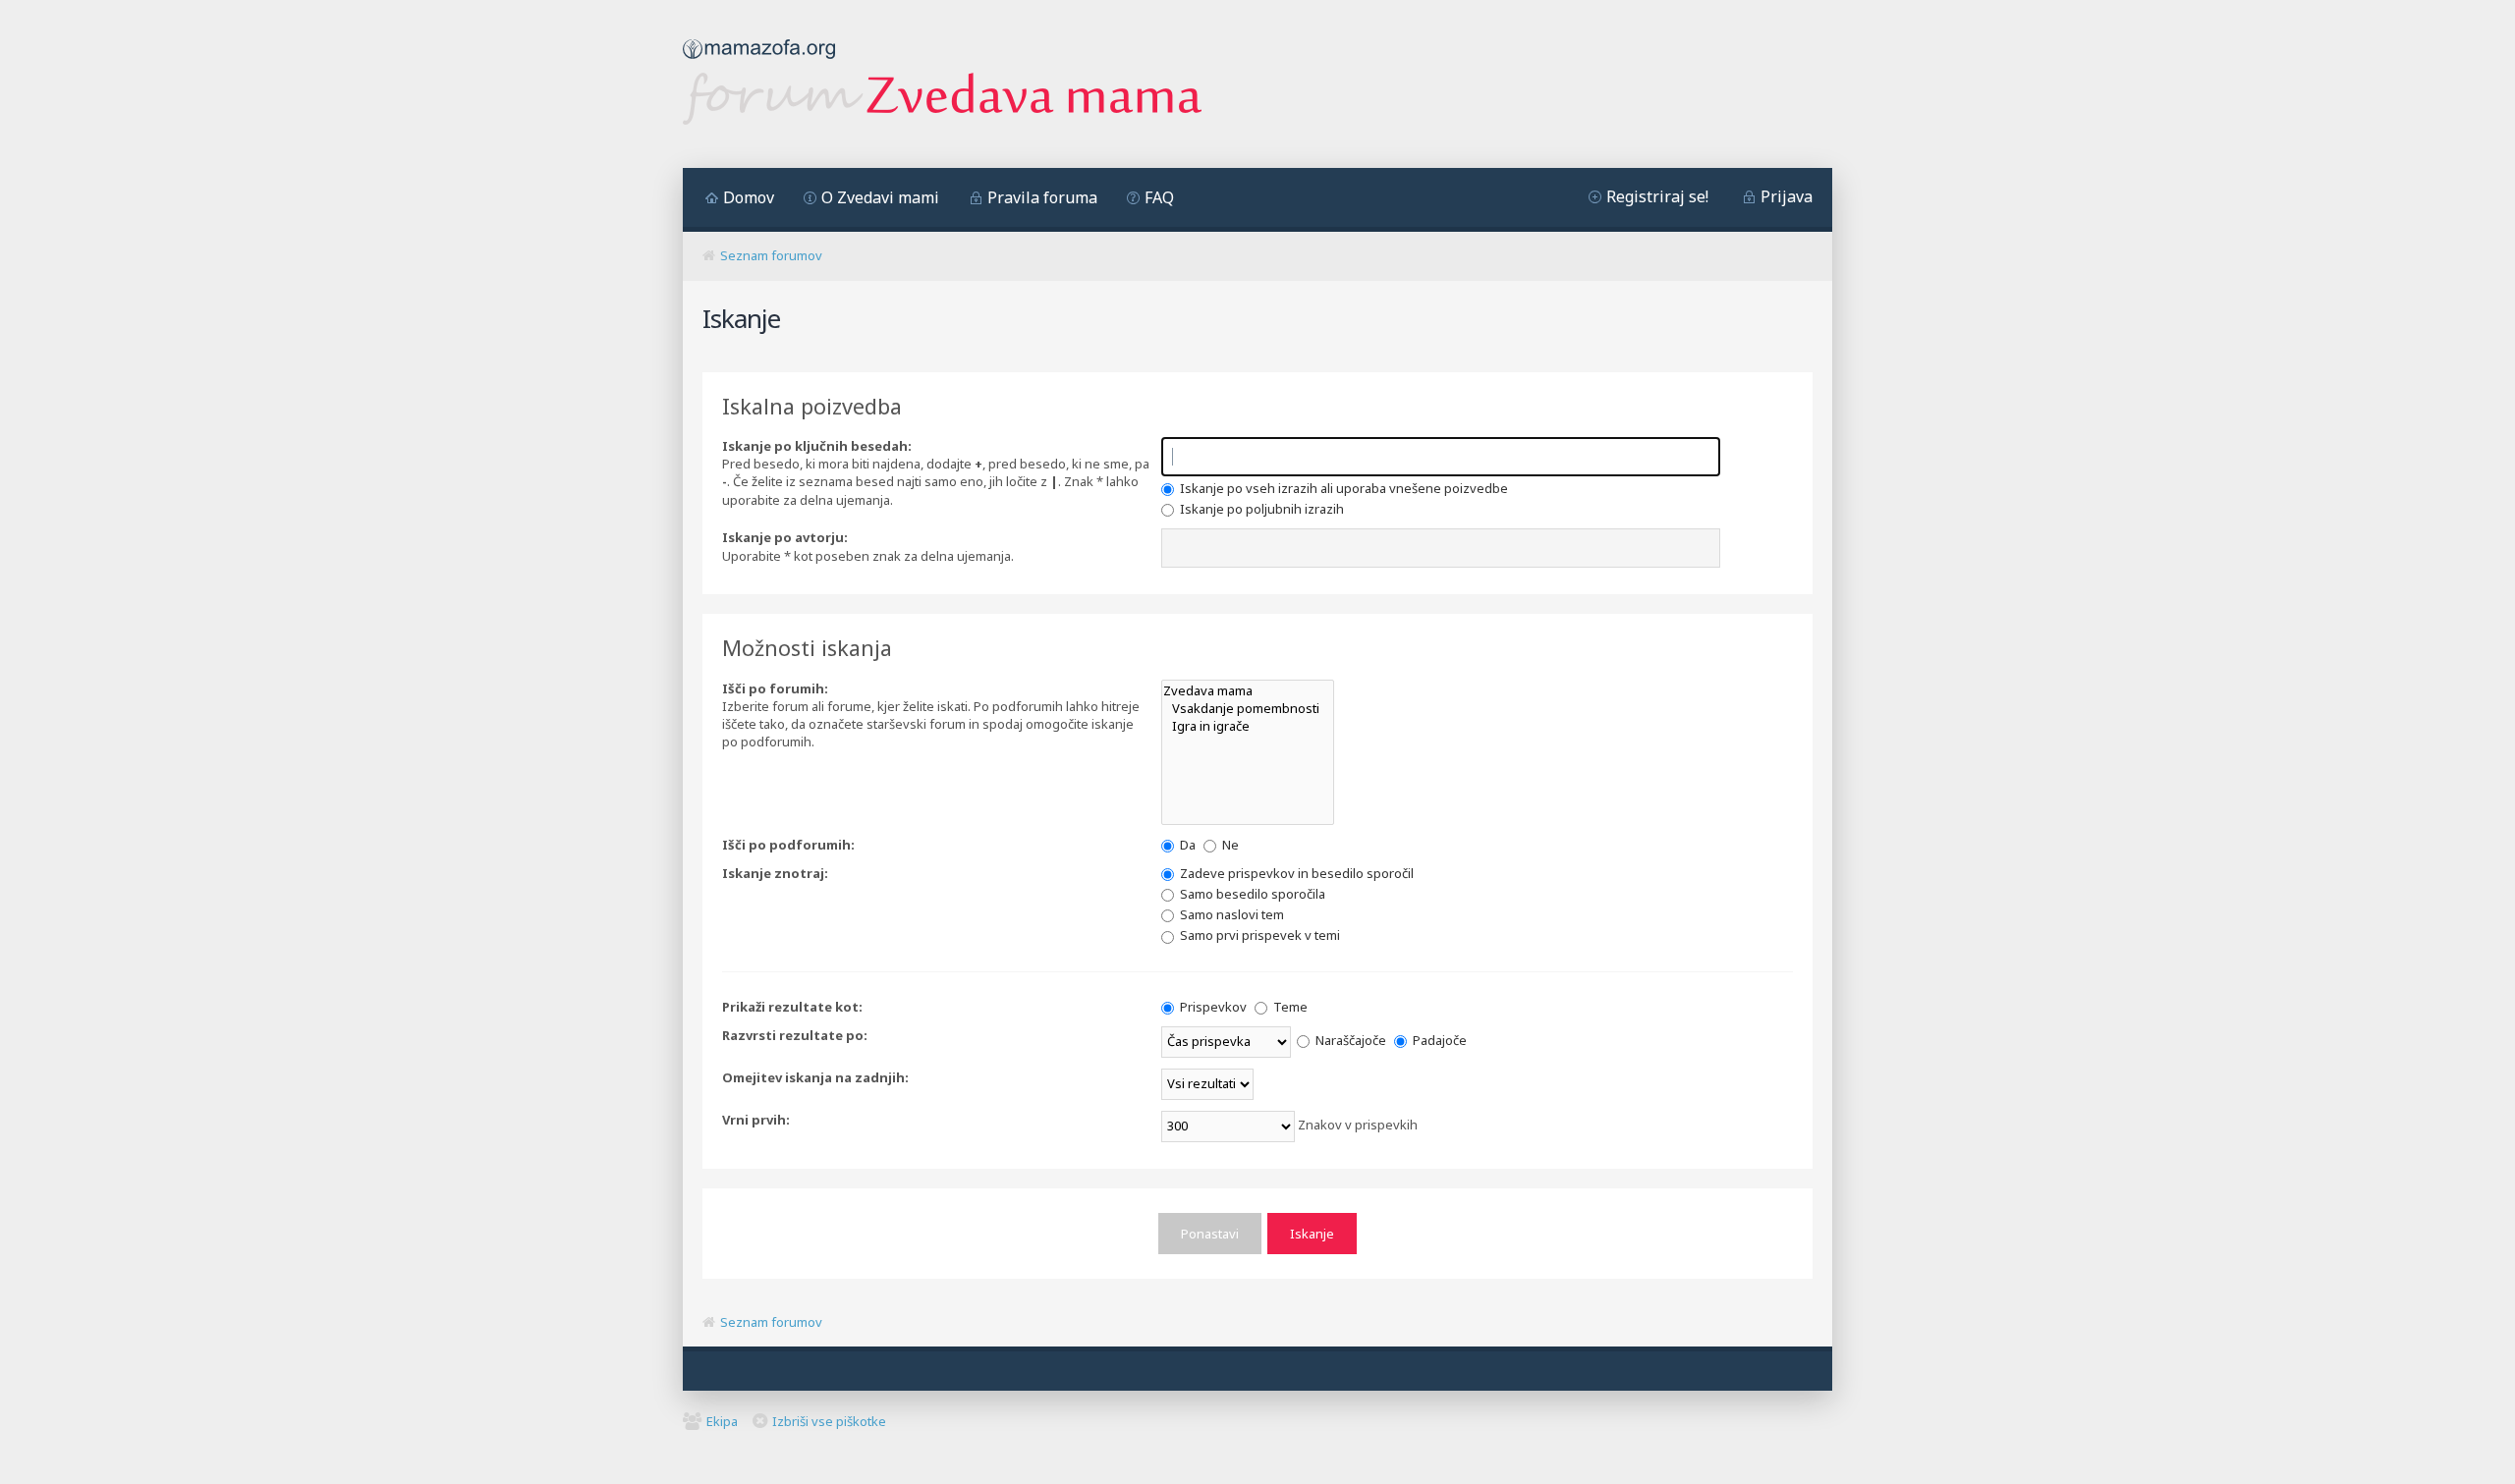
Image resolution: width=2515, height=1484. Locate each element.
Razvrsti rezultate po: (795, 1035)
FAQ (1159, 197)
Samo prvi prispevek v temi (1258, 935)
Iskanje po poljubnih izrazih (1260, 509)
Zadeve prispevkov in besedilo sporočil (1295, 873)
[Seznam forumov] (942, 120)
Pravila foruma (1042, 197)
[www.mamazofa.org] (759, 64)
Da (1186, 845)
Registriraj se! (1657, 196)
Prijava (1787, 196)
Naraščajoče (1349, 1040)
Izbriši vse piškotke (829, 1421)
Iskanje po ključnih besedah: (817, 446)
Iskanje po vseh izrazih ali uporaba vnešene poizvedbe (1342, 488)
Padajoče (1438, 1040)
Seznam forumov (771, 255)
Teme (1289, 1007)
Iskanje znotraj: (775, 873)
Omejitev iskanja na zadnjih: (815, 1077)
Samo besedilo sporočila (1251, 894)
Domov (749, 197)
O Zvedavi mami (880, 197)
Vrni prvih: (756, 1120)
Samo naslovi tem (1230, 914)
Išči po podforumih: (788, 845)
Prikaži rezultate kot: (792, 1007)
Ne (1229, 845)
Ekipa (722, 1421)
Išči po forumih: (775, 688)
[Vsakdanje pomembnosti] (1248, 708)
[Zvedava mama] (1248, 690)
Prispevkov (1212, 1007)
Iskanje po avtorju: (785, 537)
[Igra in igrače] (1248, 726)
